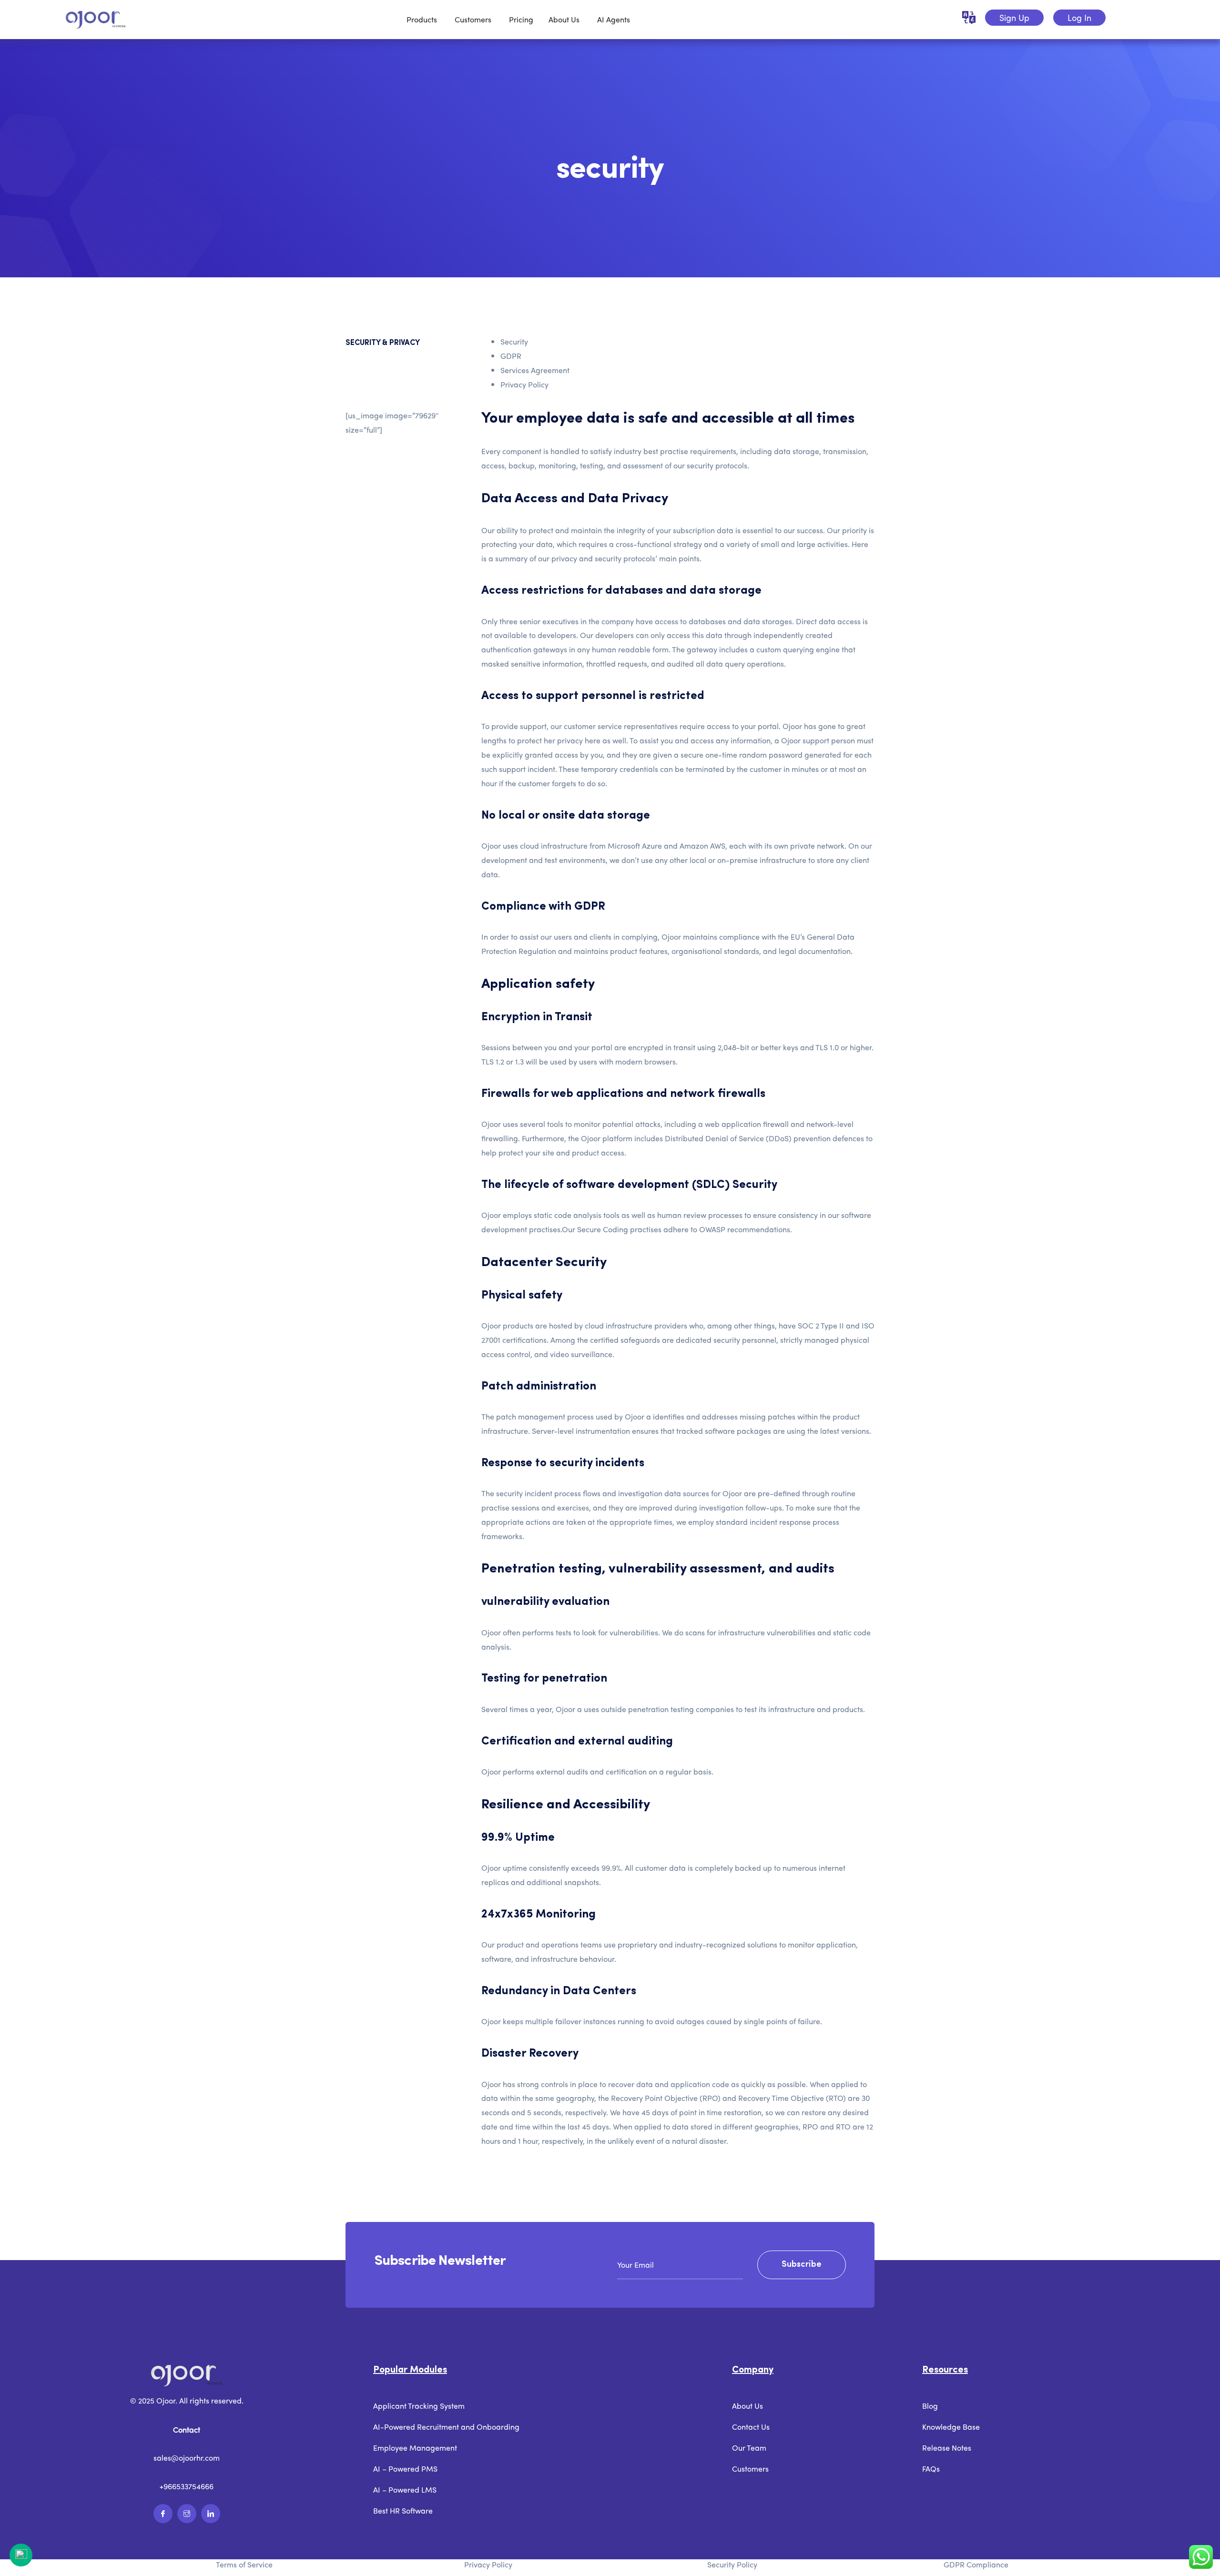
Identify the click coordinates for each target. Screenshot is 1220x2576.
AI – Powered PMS (405, 2469)
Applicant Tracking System (419, 2406)
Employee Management (415, 2448)
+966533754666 (187, 2486)
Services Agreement (535, 370)
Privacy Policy (524, 384)
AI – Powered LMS (405, 2490)
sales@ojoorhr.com (187, 2458)
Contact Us (751, 2427)
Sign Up (1014, 17)
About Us (747, 2406)
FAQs (931, 2469)
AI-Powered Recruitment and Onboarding (446, 2427)
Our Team (749, 2448)
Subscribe (802, 2264)
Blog (930, 2406)
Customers (750, 2469)
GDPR (511, 356)
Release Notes (947, 2448)
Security (514, 341)
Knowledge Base (951, 2427)
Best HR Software (403, 2510)
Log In (1079, 17)
